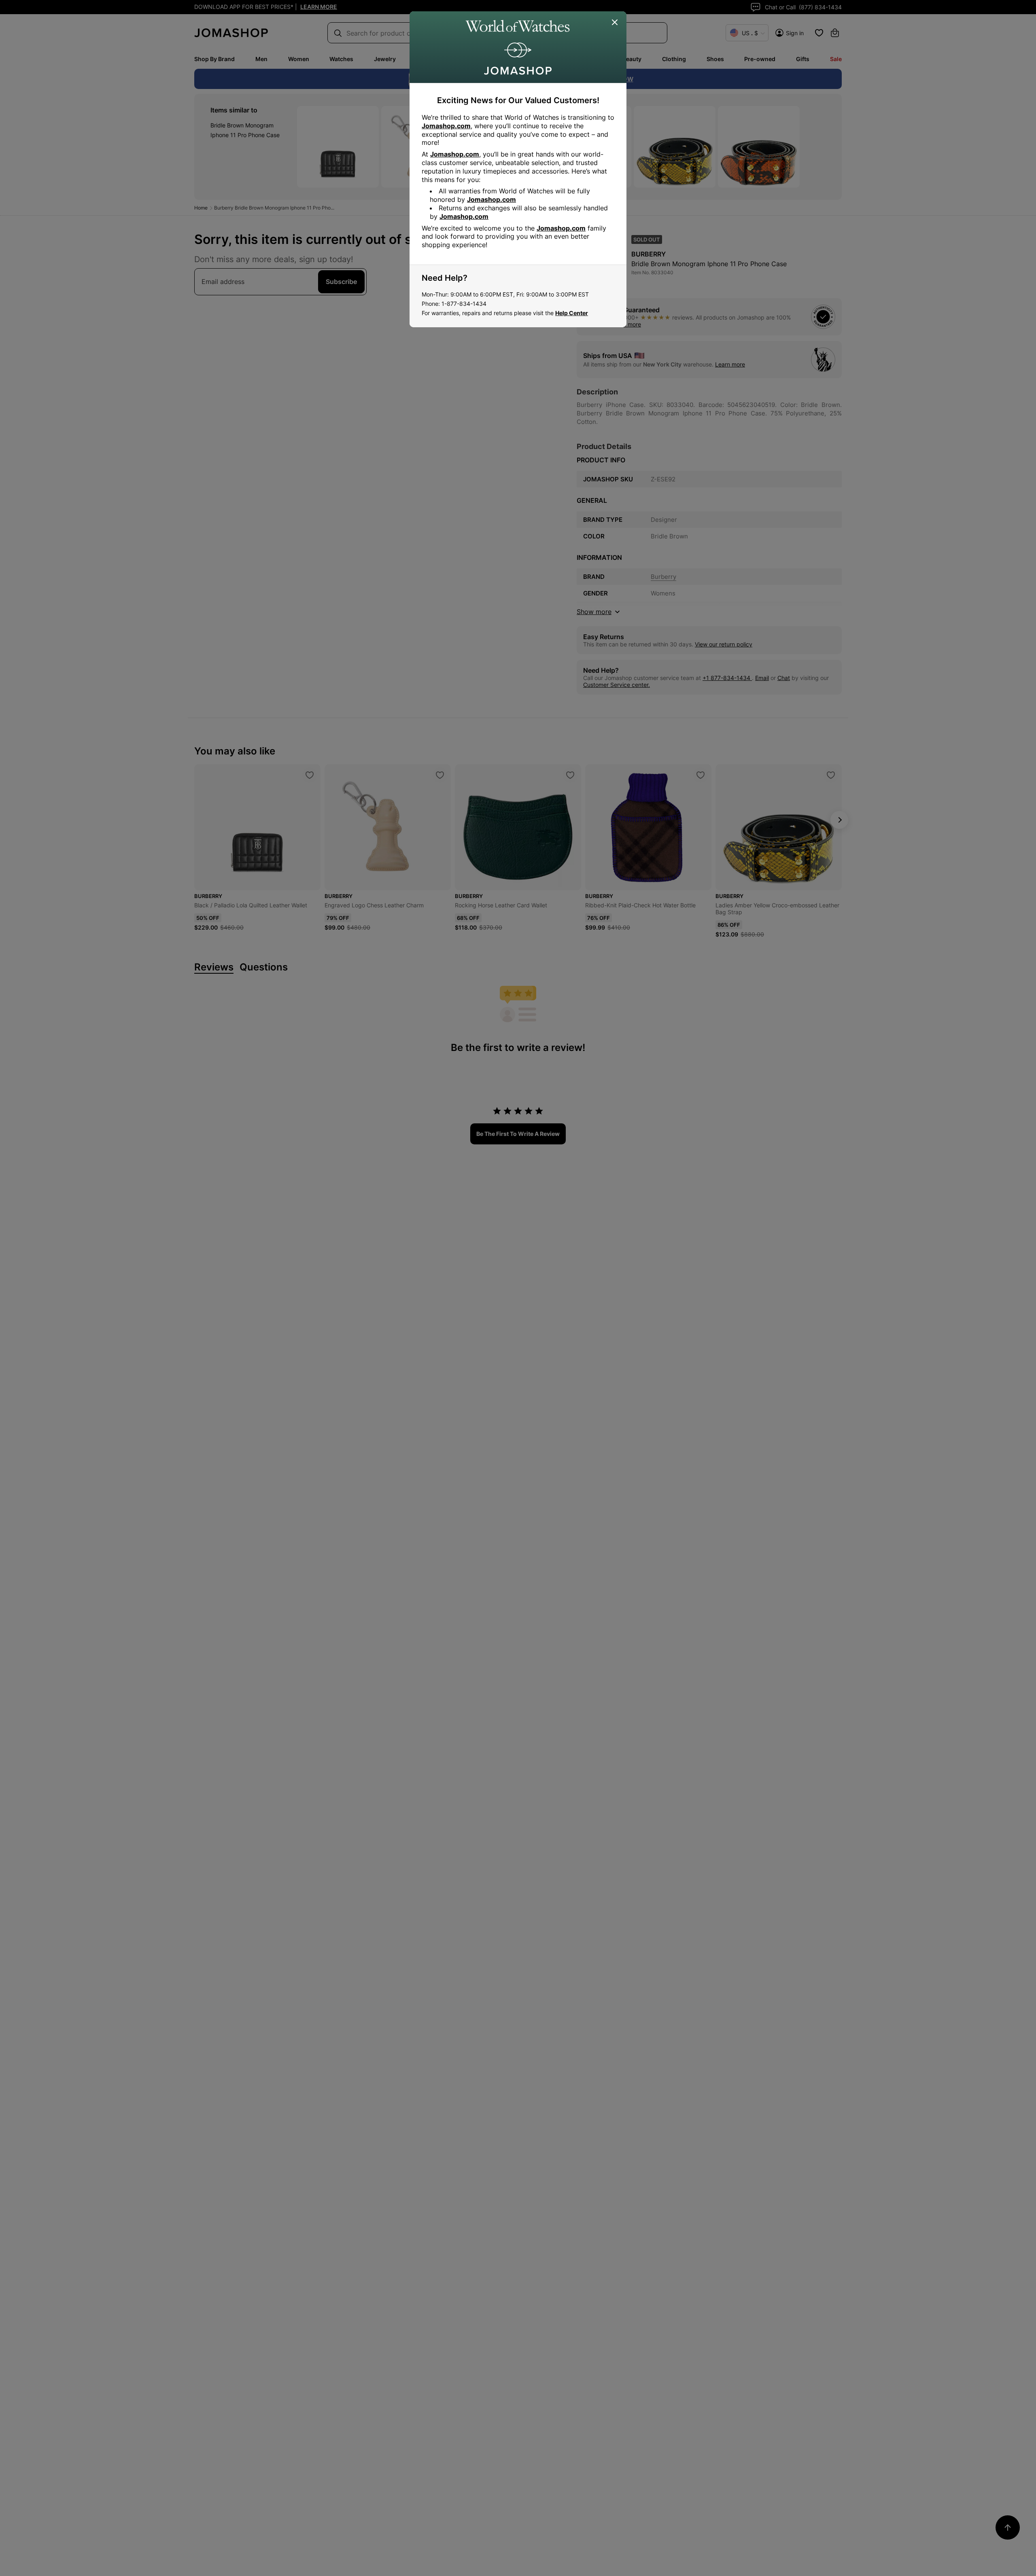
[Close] (615, 23)
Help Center (572, 313)
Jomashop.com (446, 126)
